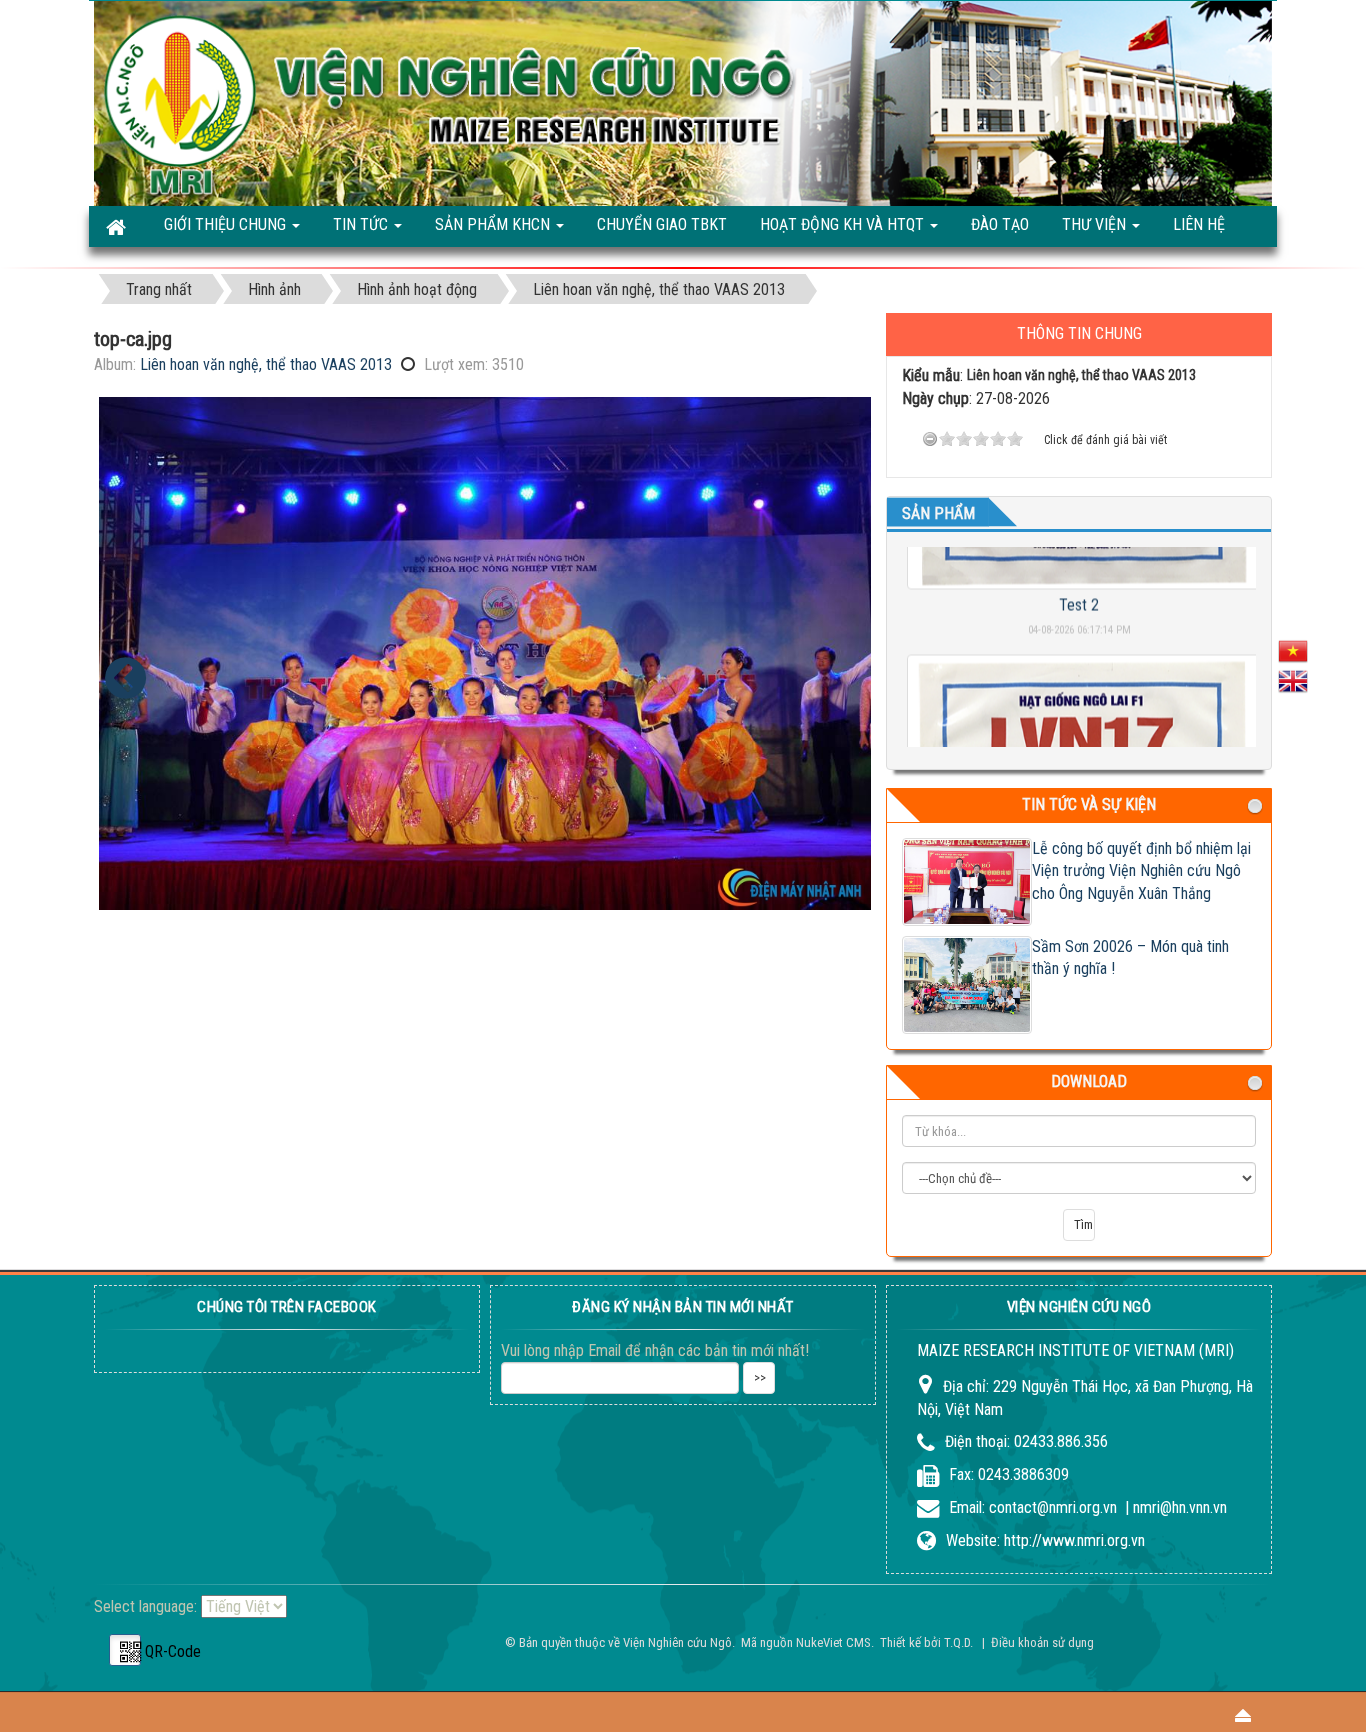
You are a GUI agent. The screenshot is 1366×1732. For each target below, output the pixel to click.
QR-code (125, 1650)
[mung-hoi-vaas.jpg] (125, 678)
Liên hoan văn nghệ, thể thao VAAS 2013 (266, 364)
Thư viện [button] (1096, 224)
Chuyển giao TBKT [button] (662, 224)
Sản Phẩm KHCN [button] (494, 224)
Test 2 (1079, 573)
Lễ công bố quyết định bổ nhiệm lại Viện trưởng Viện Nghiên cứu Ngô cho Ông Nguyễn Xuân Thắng (1141, 871)
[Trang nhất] (118, 226)
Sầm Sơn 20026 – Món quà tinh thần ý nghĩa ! (1130, 958)
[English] (1293, 679)
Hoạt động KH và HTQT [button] (844, 224)
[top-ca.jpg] (485, 653)
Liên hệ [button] (1199, 224)
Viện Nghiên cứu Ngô (677, 1642)
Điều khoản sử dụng (1042, 1642)
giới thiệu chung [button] (227, 224)
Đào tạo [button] (1000, 224)
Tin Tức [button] (362, 224)
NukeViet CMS (833, 1642)
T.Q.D (957, 1642)
